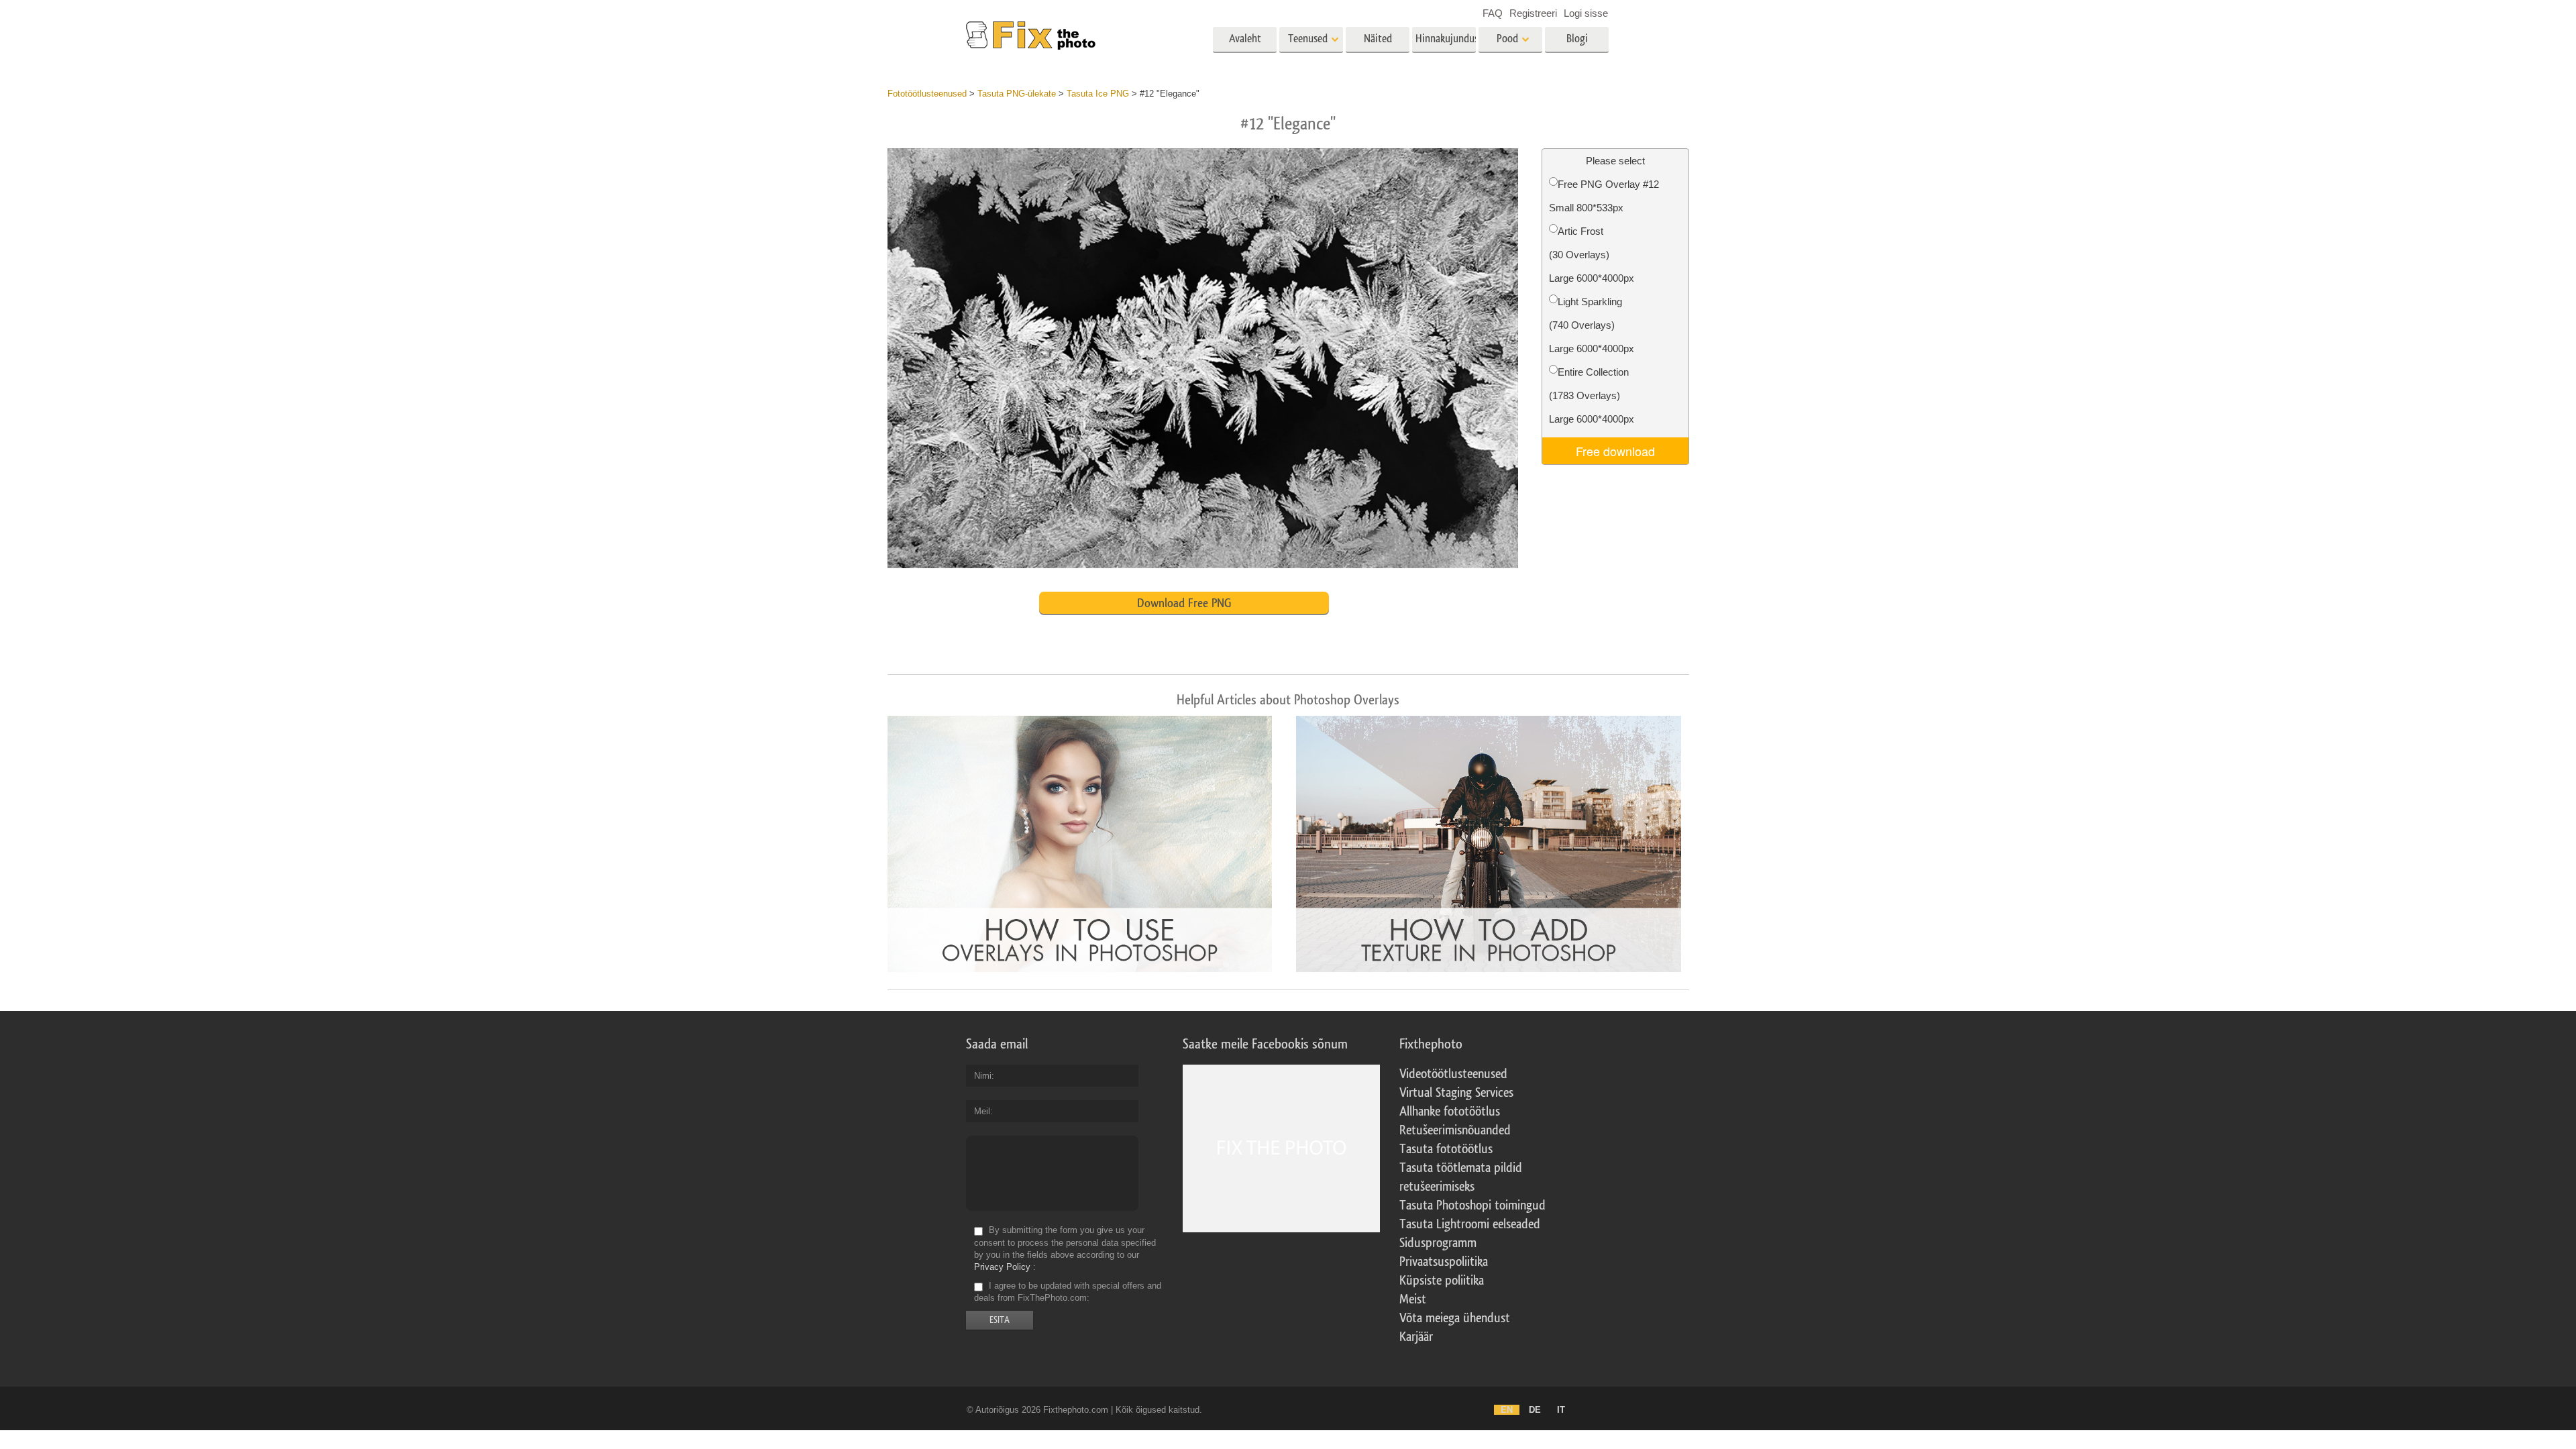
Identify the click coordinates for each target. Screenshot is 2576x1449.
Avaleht (1245, 39)
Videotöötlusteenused (1453, 1074)
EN (1507, 1410)
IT (1561, 1410)
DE (1535, 1410)
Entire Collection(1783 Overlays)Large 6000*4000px (1592, 395)
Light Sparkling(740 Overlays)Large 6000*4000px (1592, 325)
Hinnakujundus (1446, 39)
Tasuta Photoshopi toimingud (1472, 1205)
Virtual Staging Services (1456, 1093)
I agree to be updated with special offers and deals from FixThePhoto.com (1068, 1292)
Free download (1615, 451)
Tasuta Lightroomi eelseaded (1470, 1224)
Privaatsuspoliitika (1444, 1262)
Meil (982, 1111)
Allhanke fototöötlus (1450, 1112)
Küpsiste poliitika (1442, 1281)
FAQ (1493, 13)
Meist (1413, 1299)
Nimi (983, 1076)
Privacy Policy (1002, 1267)
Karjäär (1416, 1337)
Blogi (1577, 39)
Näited (1378, 39)
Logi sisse (1586, 13)
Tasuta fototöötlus (1446, 1149)
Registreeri (1533, 13)
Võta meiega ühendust (1455, 1318)
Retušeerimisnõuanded (1455, 1130)
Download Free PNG (1184, 603)
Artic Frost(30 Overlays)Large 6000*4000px (1592, 255)
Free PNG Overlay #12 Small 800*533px (1604, 196)
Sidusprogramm (1438, 1243)
